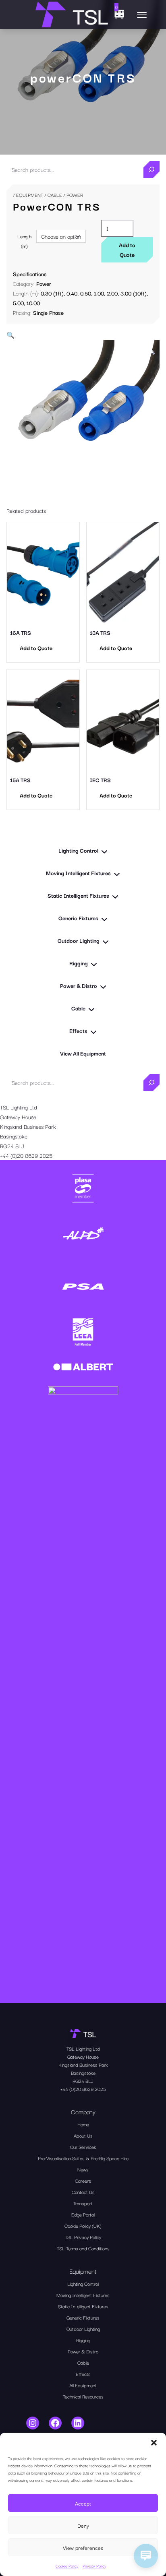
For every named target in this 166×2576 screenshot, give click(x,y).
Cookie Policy (67, 2566)
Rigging (83, 2340)
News (83, 2169)
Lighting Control (83, 2284)
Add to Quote (127, 250)
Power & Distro (83, 2351)
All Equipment (83, 2385)
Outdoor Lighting (83, 2329)
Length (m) (24, 241)
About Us (83, 2135)
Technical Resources (83, 2396)
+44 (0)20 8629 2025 (26, 1155)
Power (44, 283)
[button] (154, 2443)
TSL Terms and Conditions (83, 2248)
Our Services (83, 2147)
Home (83, 2124)
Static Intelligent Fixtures (83, 2306)
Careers (83, 2180)
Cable (55, 195)
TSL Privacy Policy (83, 2237)
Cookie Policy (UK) (83, 2226)
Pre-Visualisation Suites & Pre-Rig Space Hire (83, 2158)
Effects (83, 2374)
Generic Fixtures (83, 2317)
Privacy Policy (94, 2566)
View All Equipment (83, 1053)
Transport (83, 2203)
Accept (83, 2503)
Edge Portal (83, 2214)
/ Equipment (28, 195)
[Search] (151, 169)
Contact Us (83, 2192)
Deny (83, 2525)
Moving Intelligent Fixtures (83, 2295)
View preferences (83, 2547)
